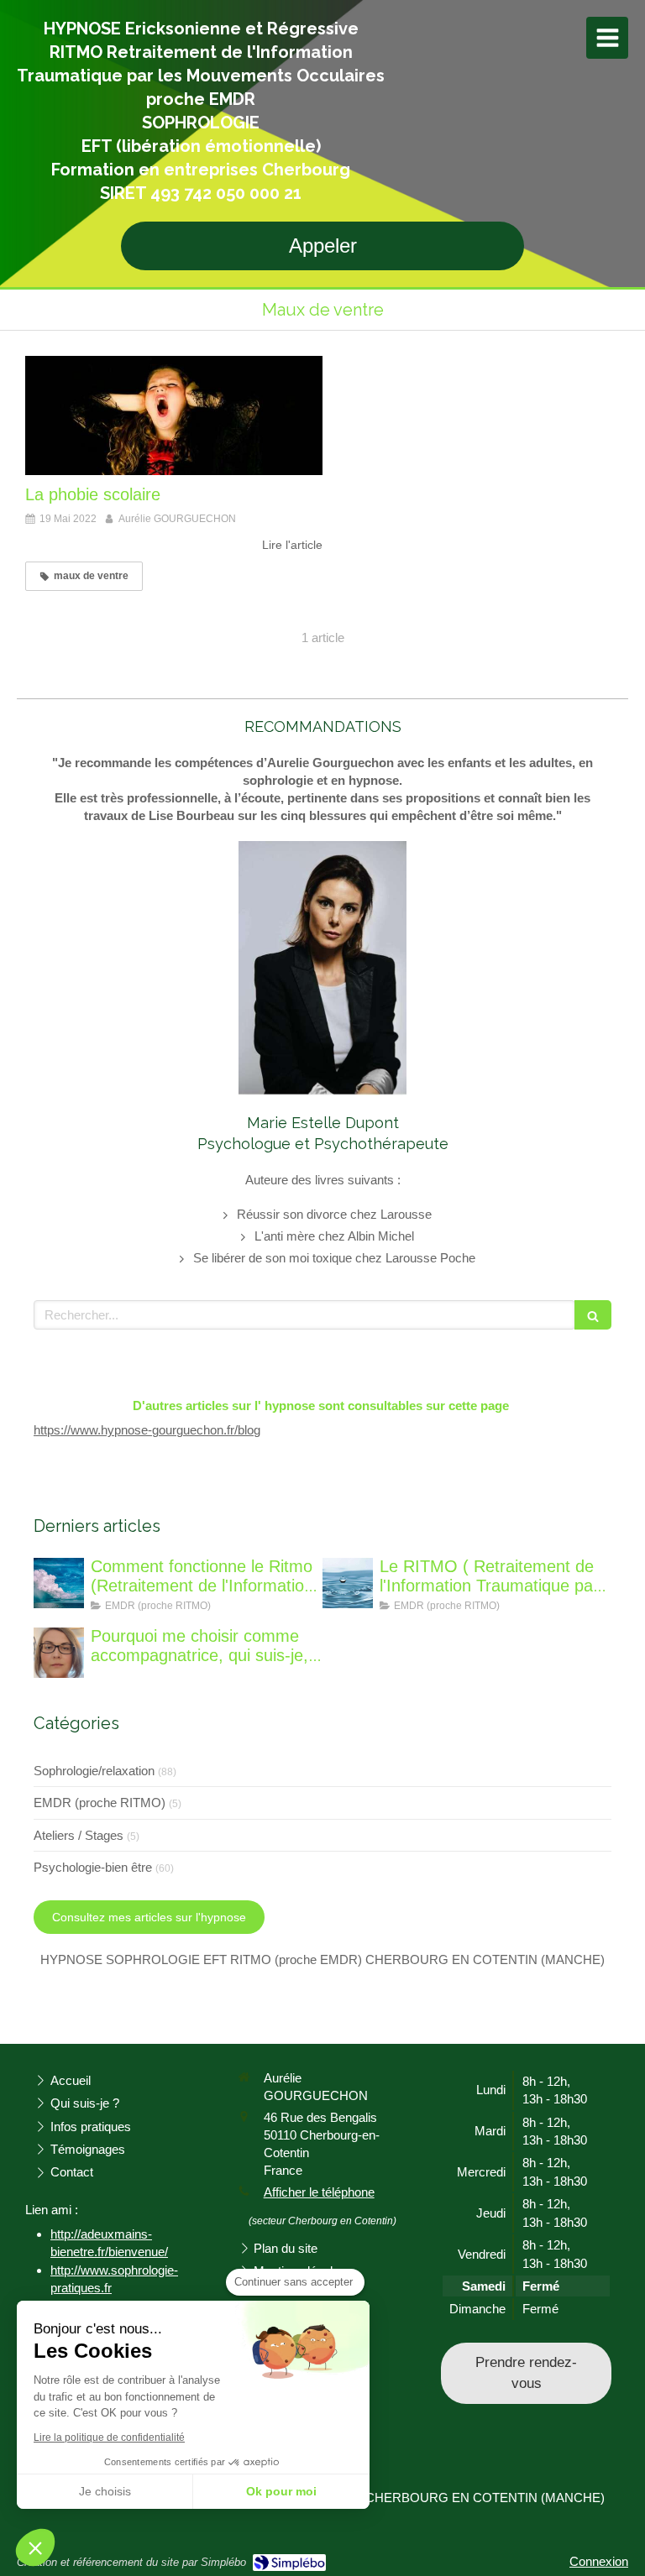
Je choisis (105, 2491)
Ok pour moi (281, 2491)
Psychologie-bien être (93, 1867)
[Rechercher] (593, 1315)
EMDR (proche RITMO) (100, 1803)
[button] (35, 2547)
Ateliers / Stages (79, 1835)
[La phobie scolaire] (174, 415)
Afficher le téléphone (319, 2192)
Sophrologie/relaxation (94, 1771)
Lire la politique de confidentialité (109, 2438)
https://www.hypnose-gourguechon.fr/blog (147, 1430)
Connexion (599, 2561)
